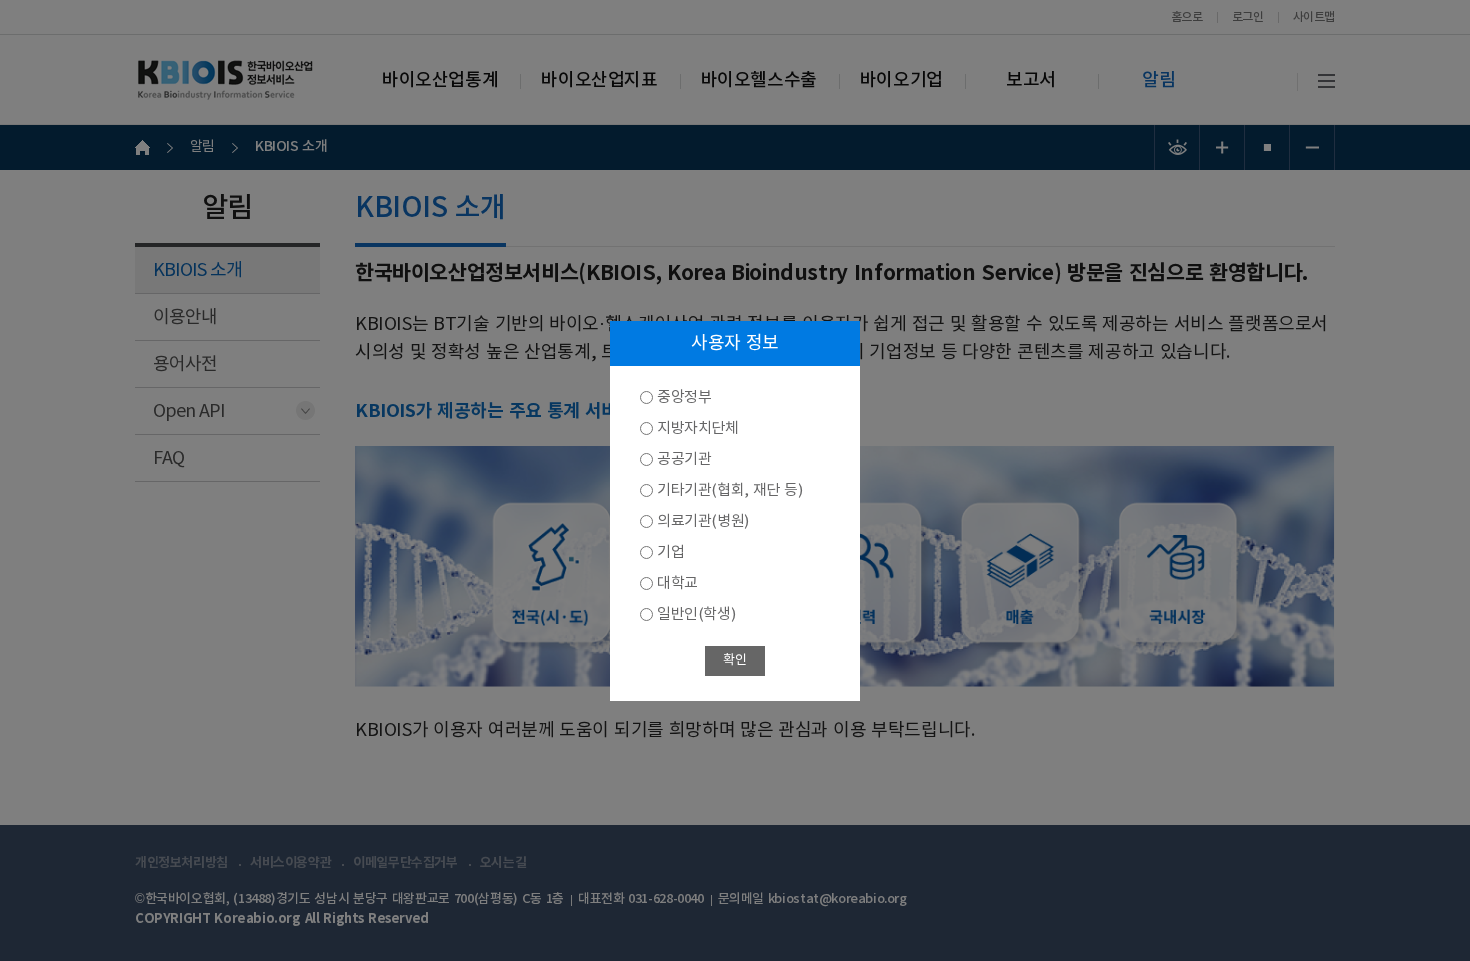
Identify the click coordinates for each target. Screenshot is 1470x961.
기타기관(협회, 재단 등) (729, 490)
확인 (734, 660)
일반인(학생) (696, 614)
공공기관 (684, 459)
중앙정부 (684, 397)
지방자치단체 (698, 428)
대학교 (677, 583)
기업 (670, 552)
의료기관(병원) (703, 521)
